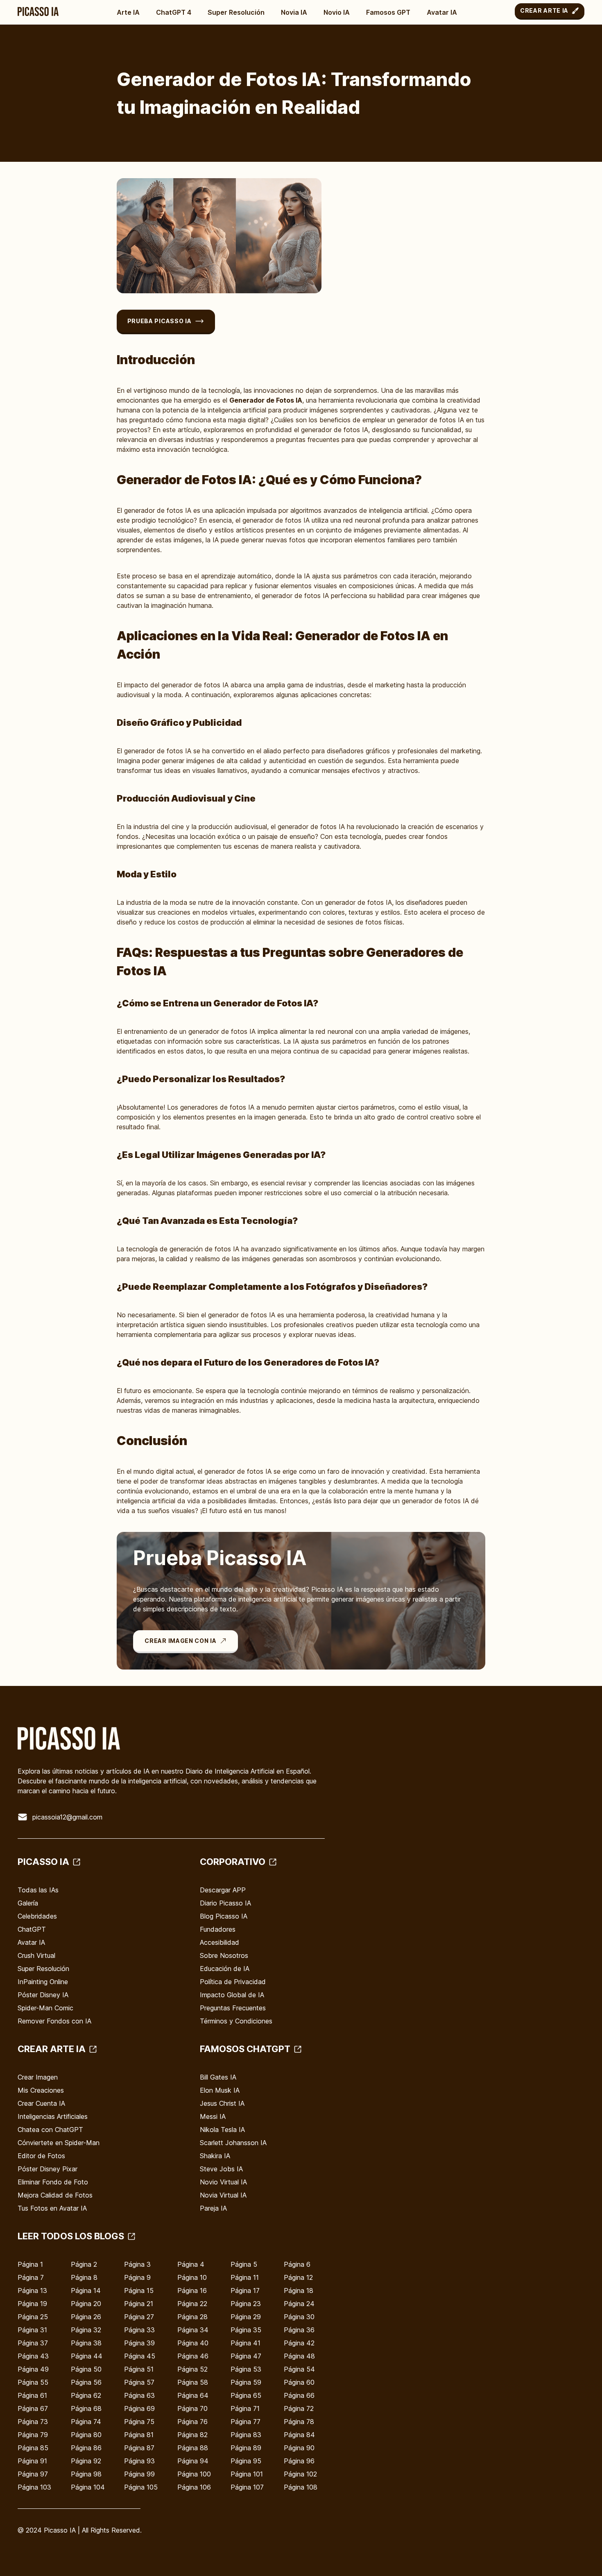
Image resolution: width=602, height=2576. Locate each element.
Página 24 (299, 2304)
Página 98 (86, 2474)
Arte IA (128, 12)
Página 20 (86, 2304)
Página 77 (246, 2422)
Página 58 (193, 2382)
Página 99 (139, 2474)
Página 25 (33, 2317)
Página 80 (86, 2435)
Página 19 (32, 2304)
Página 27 (139, 2317)
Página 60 (299, 2382)
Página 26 (86, 2317)
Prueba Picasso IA (160, 321)
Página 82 (192, 2435)
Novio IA (337, 12)
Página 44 (87, 2356)
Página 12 (298, 2277)
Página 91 (32, 2461)
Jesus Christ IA (222, 2103)
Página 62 (86, 2395)
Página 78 (299, 2422)
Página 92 (86, 2461)
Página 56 (86, 2382)
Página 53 (246, 2369)
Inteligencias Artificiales (53, 2116)
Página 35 (246, 2330)
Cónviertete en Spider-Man (59, 2143)
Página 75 (139, 2422)
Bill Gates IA (218, 2077)
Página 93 (139, 2461)
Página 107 (247, 2487)
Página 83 (246, 2435)
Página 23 (246, 2304)
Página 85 (33, 2448)
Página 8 (84, 2277)
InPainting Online (43, 1982)
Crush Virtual (36, 1955)
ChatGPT (32, 1929)
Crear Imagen (38, 2077)
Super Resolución (236, 12)
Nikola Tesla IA (222, 2130)
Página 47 (246, 2356)
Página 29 (246, 2317)
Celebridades (37, 1916)
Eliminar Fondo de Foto (53, 2182)
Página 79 (33, 2435)
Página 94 (193, 2461)
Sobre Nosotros (224, 1955)
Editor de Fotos (41, 2156)
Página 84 (299, 2435)
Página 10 (192, 2277)
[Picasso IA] (38, 11)
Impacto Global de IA (232, 1995)
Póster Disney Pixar (48, 2169)
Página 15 (139, 2291)
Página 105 (141, 2487)
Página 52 (192, 2369)
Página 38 (86, 2343)
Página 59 (246, 2382)
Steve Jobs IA (221, 2169)
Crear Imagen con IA (180, 1641)
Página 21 (139, 2304)
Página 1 (30, 2264)
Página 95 (246, 2461)
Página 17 (245, 2291)
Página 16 (192, 2291)
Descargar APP (223, 1890)
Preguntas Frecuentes (233, 2008)
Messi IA (213, 2116)
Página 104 (88, 2487)
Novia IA (294, 12)
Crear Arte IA (544, 10)
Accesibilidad (220, 1942)
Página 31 (32, 2330)
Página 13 (32, 2291)
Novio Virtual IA (223, 2182)
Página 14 (86, 2291)
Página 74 (86, 2422)
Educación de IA (225, 1969)
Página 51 (139, 2369)
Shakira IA (215, 2156)
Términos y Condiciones (236, 2021)
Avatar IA (442, 12)
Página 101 (247, 2474)
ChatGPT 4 (174, 12)
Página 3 (137, 2264)
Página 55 (33, 2382)
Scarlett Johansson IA (233, 2143)
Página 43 (33, 2356)
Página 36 (299, 2330)
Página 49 (33, 2369)
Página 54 (299, 2369)
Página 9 (137, 2277)
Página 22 (192, 2304)
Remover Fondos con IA (54, 2021)
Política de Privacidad (233, 1982)
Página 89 (246, 2448)
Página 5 (244, 2264)
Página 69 (139, 2408)
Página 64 (193, 2395)
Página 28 (192, 2317)
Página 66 (299, 2395)
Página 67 (33, 2408)
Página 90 (299, 2448)
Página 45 (140, 2356)
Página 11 (245, 2277)
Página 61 (32, 2395)
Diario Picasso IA (225, 1903)
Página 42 (299, 2343)
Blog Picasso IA (224, 1916)
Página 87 (139, 2448)
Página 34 (193, 2330)
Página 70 (192, 2408)
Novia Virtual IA (223, 2195)
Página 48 (299, 2356)
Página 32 (86, 2330)
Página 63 (139, 2395)
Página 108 (301, 2487)
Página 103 (34, 2487)
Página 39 (139, 2343)
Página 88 (193, 2448)
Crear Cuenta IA (41, 2103)
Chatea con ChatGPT (50, 2130)
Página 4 (191, 2264)
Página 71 (245, 2408)
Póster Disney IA (43, 1995)
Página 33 (139, 2330)
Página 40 (193, 2343)
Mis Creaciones (41, 2090)
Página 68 (86, 2408)
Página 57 (139, 2382)
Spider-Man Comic (45, 2008)
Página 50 (86, 2369)
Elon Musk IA (220, 2090)
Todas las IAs (38, 1890)
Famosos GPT (388, 12)
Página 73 (33, 2422)
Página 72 (299, 2408)
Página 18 (299, 2291)
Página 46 (193, 2356)
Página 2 (84, 2264)
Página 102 (300, 2474)
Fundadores (218, 1929)
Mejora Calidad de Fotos (55, 2195)
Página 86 (86, 2448)
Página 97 (33, 2474)
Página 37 (33, 2343)
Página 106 (194, 2487)
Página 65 (246, 2395)
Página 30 (299, 2317)
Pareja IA (213, 2208)
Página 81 (139, 2435)
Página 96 (299, 2461)
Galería (28, 1903)
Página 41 (246, 2343)
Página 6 (297, 2264)
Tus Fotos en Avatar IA (52, 2208)
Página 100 (194, 2474)
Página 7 (31, 2277)
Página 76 (192, 2422)
